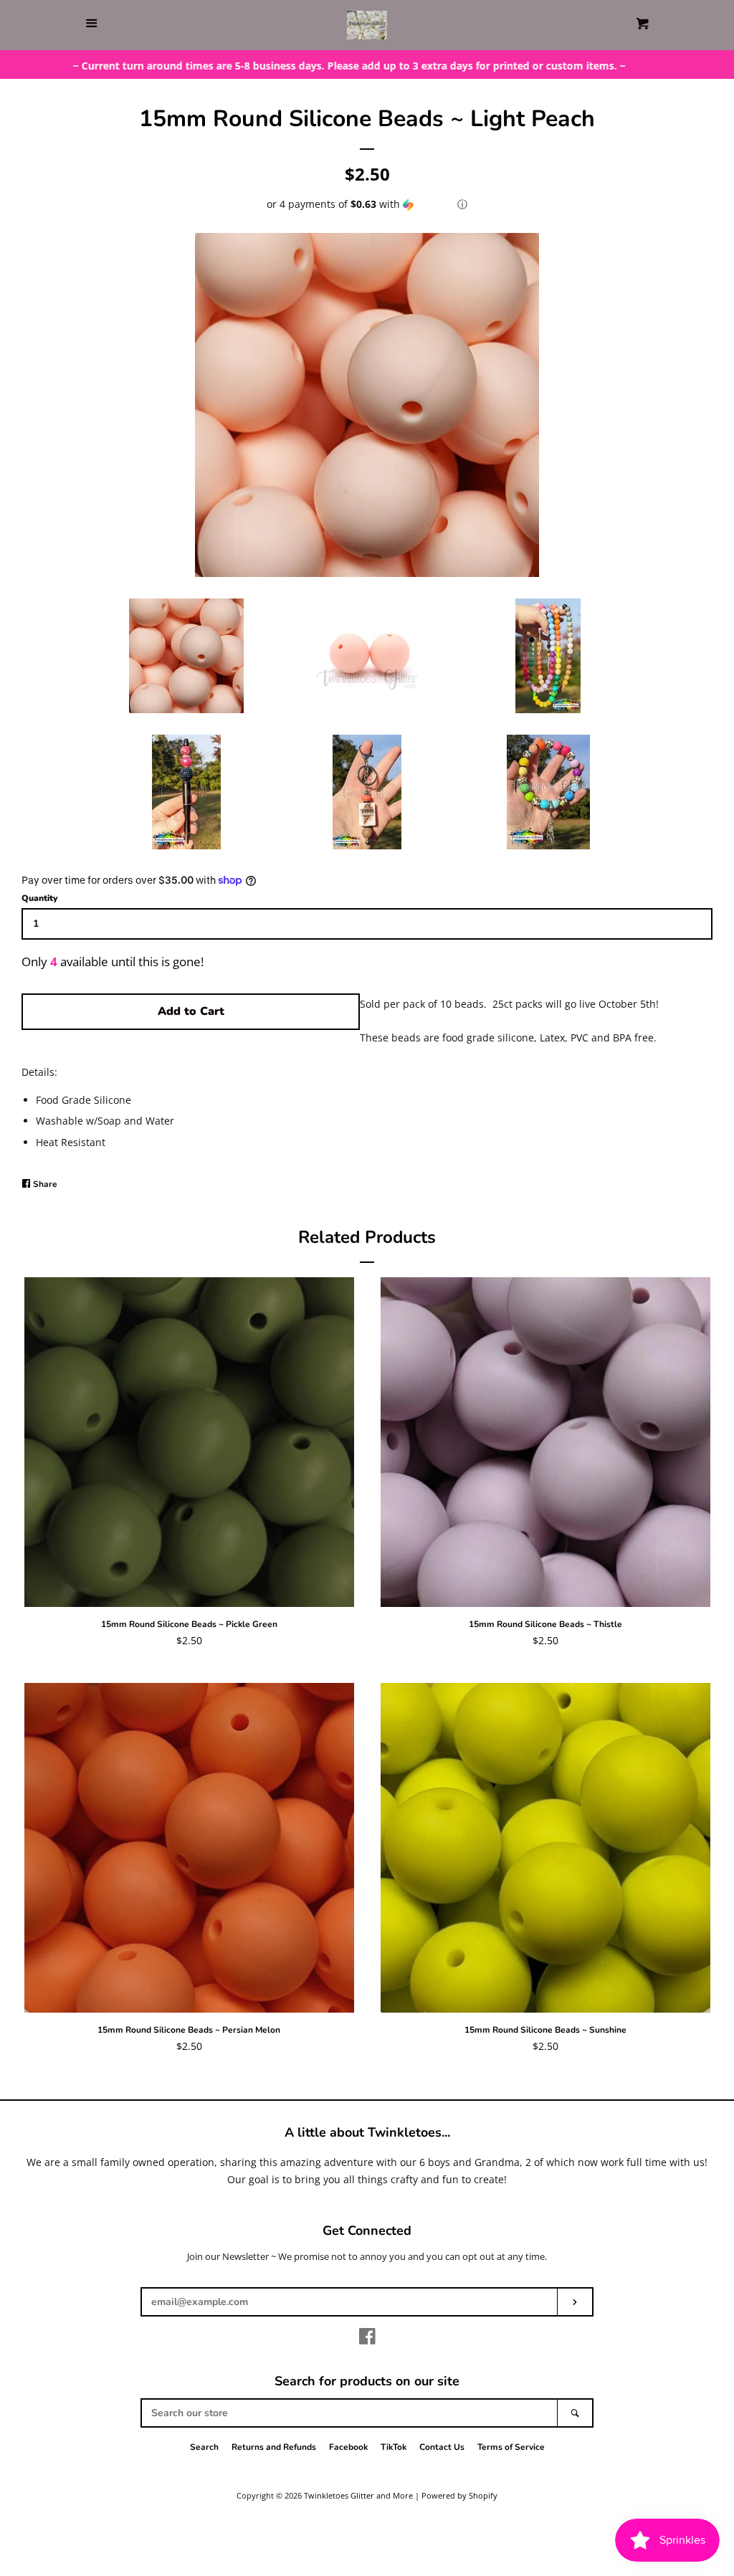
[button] (367, 204)
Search (204, 2447)
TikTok (394, 2447)
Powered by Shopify (459, 2495)
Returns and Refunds (274, 2447)
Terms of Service (511, 2447)
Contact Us (442, 2447)
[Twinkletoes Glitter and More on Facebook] (367, 2339)
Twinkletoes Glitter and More (358, 2495)
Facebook (348, 2447)
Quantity (39, 898)
